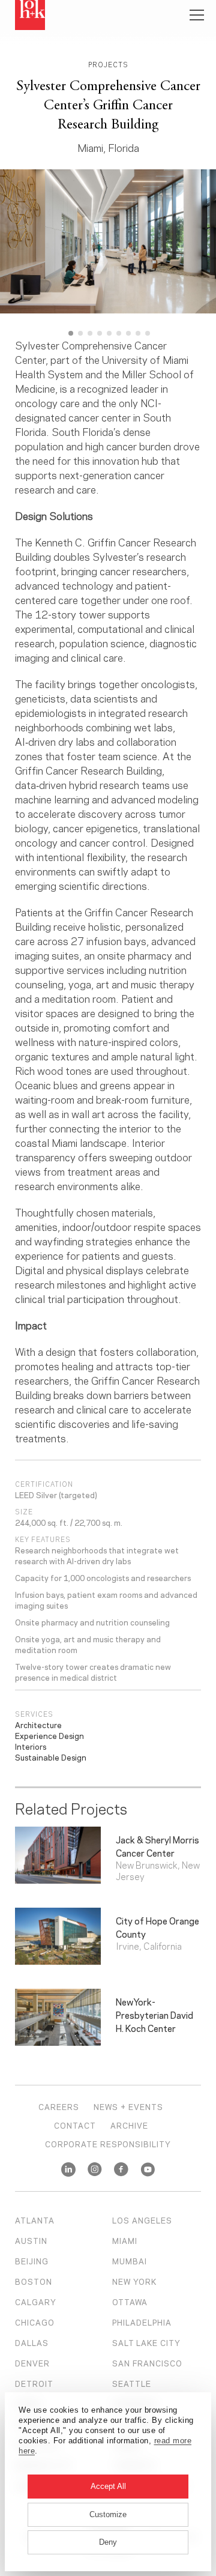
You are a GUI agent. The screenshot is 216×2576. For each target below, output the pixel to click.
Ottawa (130, 2302)
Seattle (132, 2383)
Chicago (35, 2322)
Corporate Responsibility (108, 2144)
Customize (108, 2514)
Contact (75, 2125)
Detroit (34, 2383)
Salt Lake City (146, 2342)
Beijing (32, 2261)
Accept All (108, 2486)
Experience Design (49, 1735)
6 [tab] (119, 333)
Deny (108, 2542)
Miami (125, 2240)
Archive (129, 2125)
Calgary (36, 2302)
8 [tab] (138, 333)
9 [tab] (148, 333)
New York (134, 2281)
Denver (32, 2363)
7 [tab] (128, 333)
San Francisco (147, 2363)
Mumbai (130, 2261)
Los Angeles (142, 2220)
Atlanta (35, 2220)
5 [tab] (109, 333)
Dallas (32, 2342)
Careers (59, 2106)
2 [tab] (80, 333)
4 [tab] (100, 333)
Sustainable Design (51, 1757)
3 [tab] (90, 333)
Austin (31, 2240)
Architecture (38, 1725)
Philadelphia (142, 2322)
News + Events (128, 2106)
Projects (108, 64)
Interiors (31, 1746)
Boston (34, 2281)
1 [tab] (71, 333)
